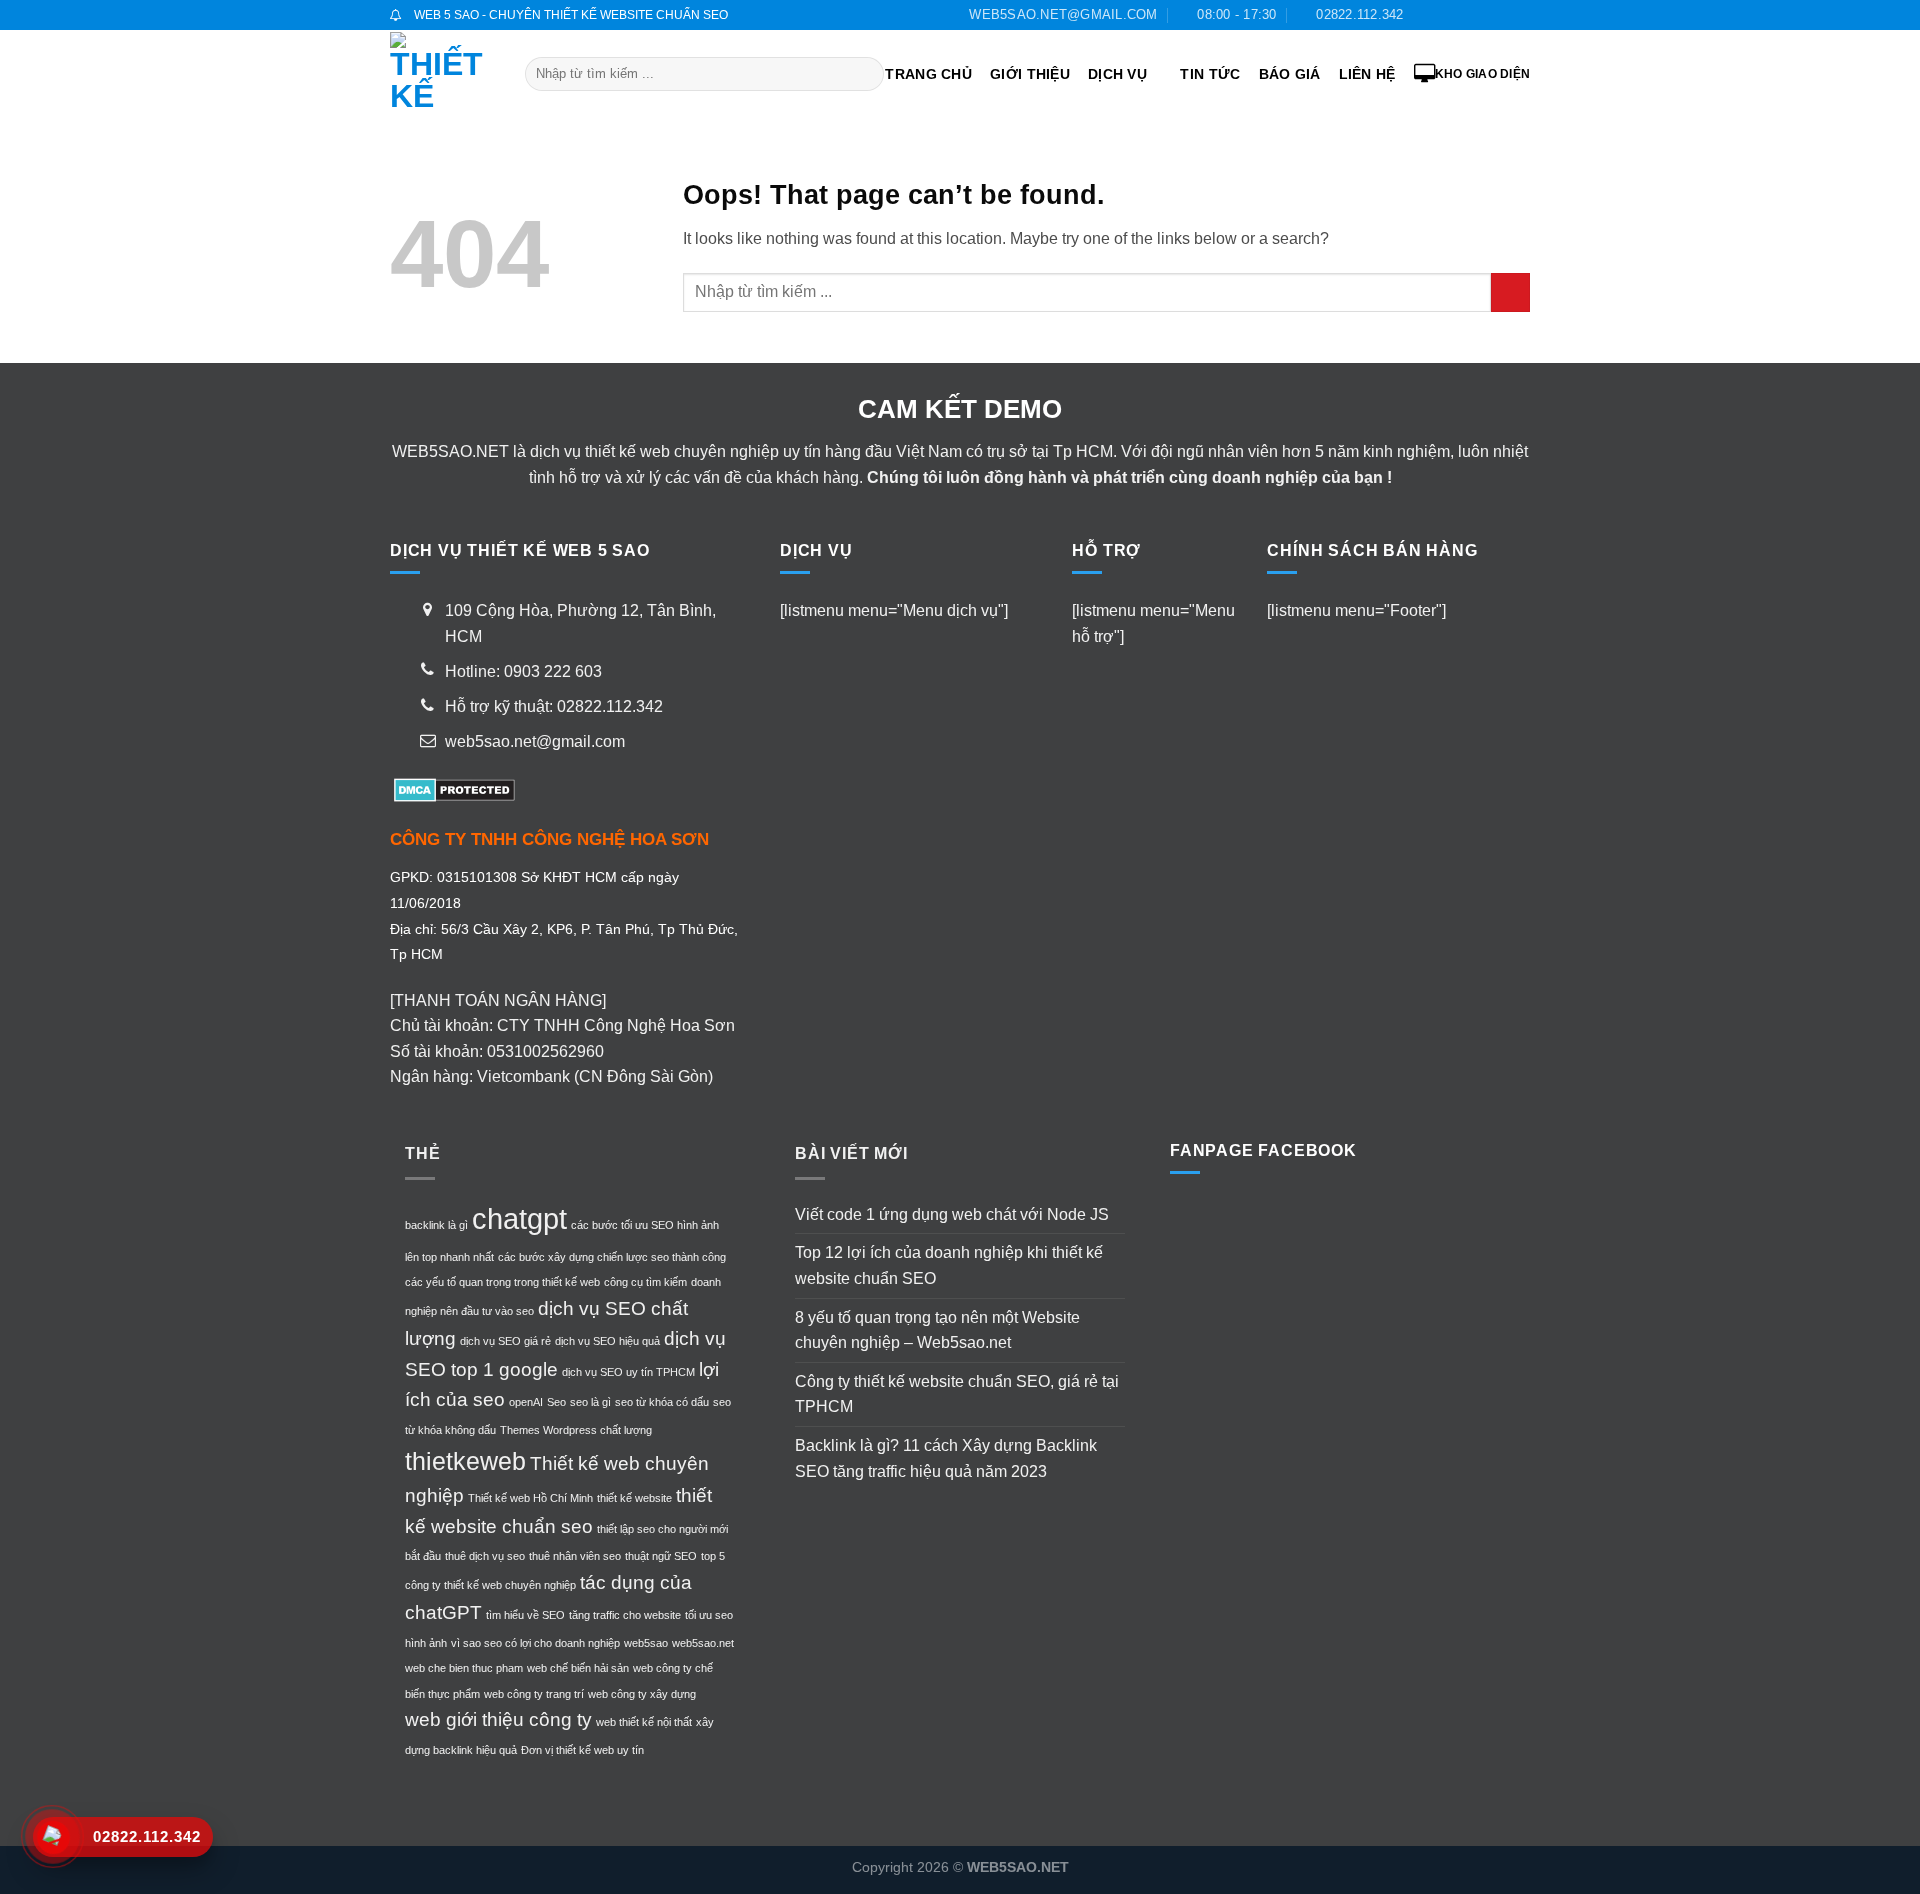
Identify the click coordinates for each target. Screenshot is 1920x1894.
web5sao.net (703, 1643)
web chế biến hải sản (578, 1668)
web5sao (646, 1643)
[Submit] (865, 74)
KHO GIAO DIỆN (1482, 74)
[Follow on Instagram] (1444, 15)
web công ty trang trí (534, 1694)
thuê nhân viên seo (575, 1556)
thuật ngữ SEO (661, 1556)
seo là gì (590, 1402)
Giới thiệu (1030, 74)
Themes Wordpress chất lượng (576, 1430)
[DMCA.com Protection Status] (452, 788)
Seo (556, 1402)
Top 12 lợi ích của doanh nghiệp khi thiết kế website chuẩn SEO (949, 1265)
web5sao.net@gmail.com (535, 741)
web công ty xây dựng (642, 1694)
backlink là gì (436, 1225)
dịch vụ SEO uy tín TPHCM (628, 1372)
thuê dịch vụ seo (485, 1556)
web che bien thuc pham (464, 1668)
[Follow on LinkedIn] (1501, 15)
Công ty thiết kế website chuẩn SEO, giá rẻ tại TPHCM (957, 1394)
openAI (526, 1402)
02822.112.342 (610, 706)
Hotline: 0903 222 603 (523, 671)
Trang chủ (928, 74)
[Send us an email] (1482, 15)
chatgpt (519, 1218)
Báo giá (1290, 74)
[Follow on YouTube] (1520, 15)
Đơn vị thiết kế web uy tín (582, 1750)
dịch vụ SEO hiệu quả (607, 1341)
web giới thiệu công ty (498, 1719)
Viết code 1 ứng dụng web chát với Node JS (952, 1214)
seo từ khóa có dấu (662, 1402)
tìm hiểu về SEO (525, 1615)
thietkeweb (465, 1461)
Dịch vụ (1117, 74)
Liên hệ (1367, 74)
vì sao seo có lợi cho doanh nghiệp (535, 1643)
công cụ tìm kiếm (645, 1282)
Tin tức (1210, 74)
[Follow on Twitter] (1463, 15)
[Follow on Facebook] (1424, 15)
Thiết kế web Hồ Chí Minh (530, 1498)
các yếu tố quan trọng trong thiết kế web (502, 1282)
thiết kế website (634, 1498)
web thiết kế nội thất (644, 1722)
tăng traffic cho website (625, 1615)
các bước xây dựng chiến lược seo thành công (612, 1257)
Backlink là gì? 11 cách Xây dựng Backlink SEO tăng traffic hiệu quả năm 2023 (946, 1458)
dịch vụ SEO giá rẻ (505, 1341)
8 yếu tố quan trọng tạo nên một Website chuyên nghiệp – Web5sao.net (937, 1330)
